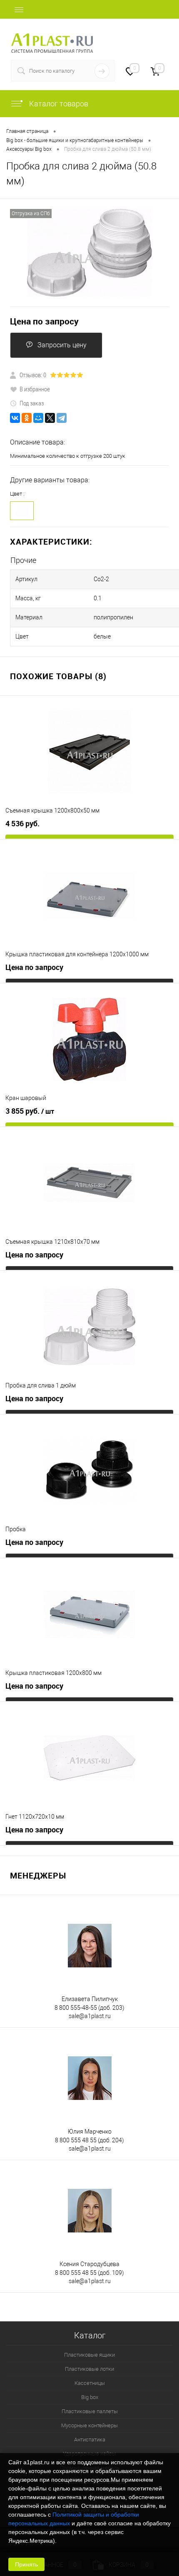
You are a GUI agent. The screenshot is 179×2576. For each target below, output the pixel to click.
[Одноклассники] (27, 418)
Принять (26, 2564)
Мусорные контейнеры (89, 2425)
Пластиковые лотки (89, 2369)
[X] (50, 418)
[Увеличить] (89, 253)
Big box (90, 2397)
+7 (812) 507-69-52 (139, 38)
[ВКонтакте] (15, 418)
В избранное (35, 389)
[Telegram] (62, 418)
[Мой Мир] (38, 418)
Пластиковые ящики (89, 2355)
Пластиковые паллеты (90, 2411)
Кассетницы (90, 2383)
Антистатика (90, 2440)
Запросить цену (62, 345)
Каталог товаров (58, 104)
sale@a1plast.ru (90, 2016)
